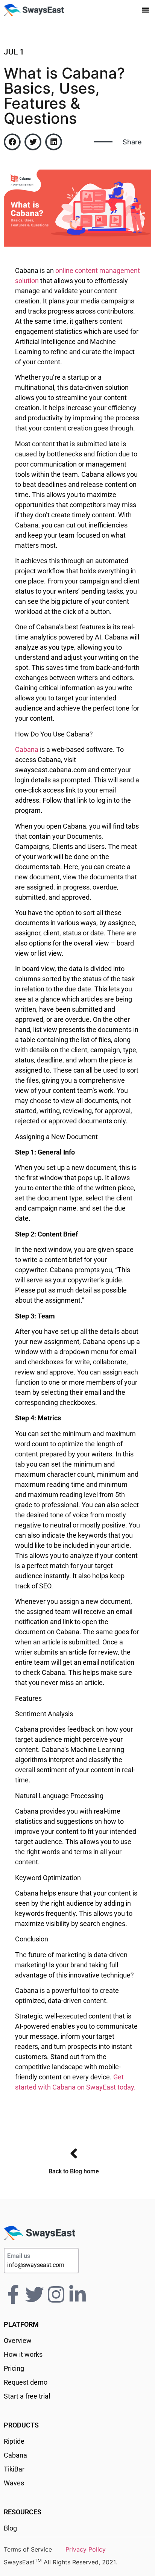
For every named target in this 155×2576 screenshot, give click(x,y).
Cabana (27, 749)
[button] (146, 10)
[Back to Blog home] (74, 2153)
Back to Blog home (74, 2171)
